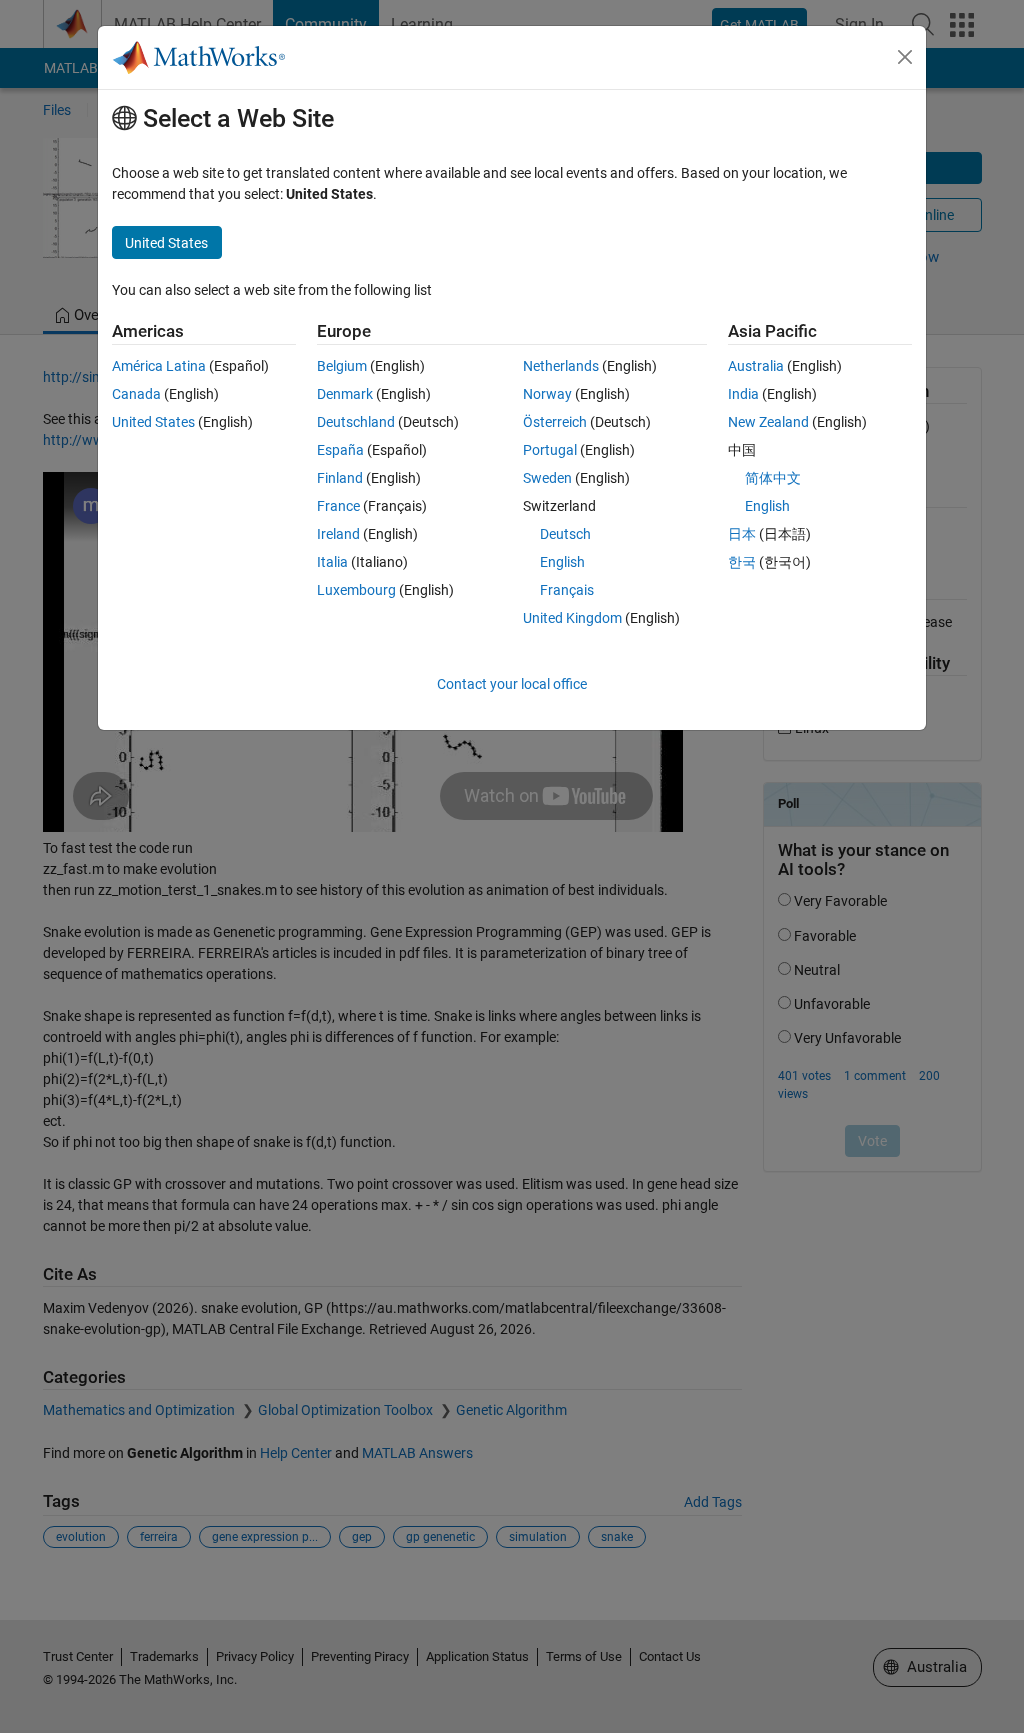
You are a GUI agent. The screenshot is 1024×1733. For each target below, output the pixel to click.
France (338, 506)
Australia (756, 366)
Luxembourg (356, 590)
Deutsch (565, 534)
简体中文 (773, 478)
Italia (332, 562)
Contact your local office (512, 684)
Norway (547, 394)
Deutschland (356, 422)
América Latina (159, 366)
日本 (742, 534)
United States (153, 422)
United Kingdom (572, 618)
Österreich (555, 422)
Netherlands (561, 366)
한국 (742, 562)
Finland (340, 478)
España (340, 450)
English (562, 562)
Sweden (547, 478)
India (743, 394)
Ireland (338, 534)
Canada (136, 394)
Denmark (345, 394)
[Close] (905, 57)
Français (567, 590)
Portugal (550, 450)
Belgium (342, 366)
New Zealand (768, 422)
